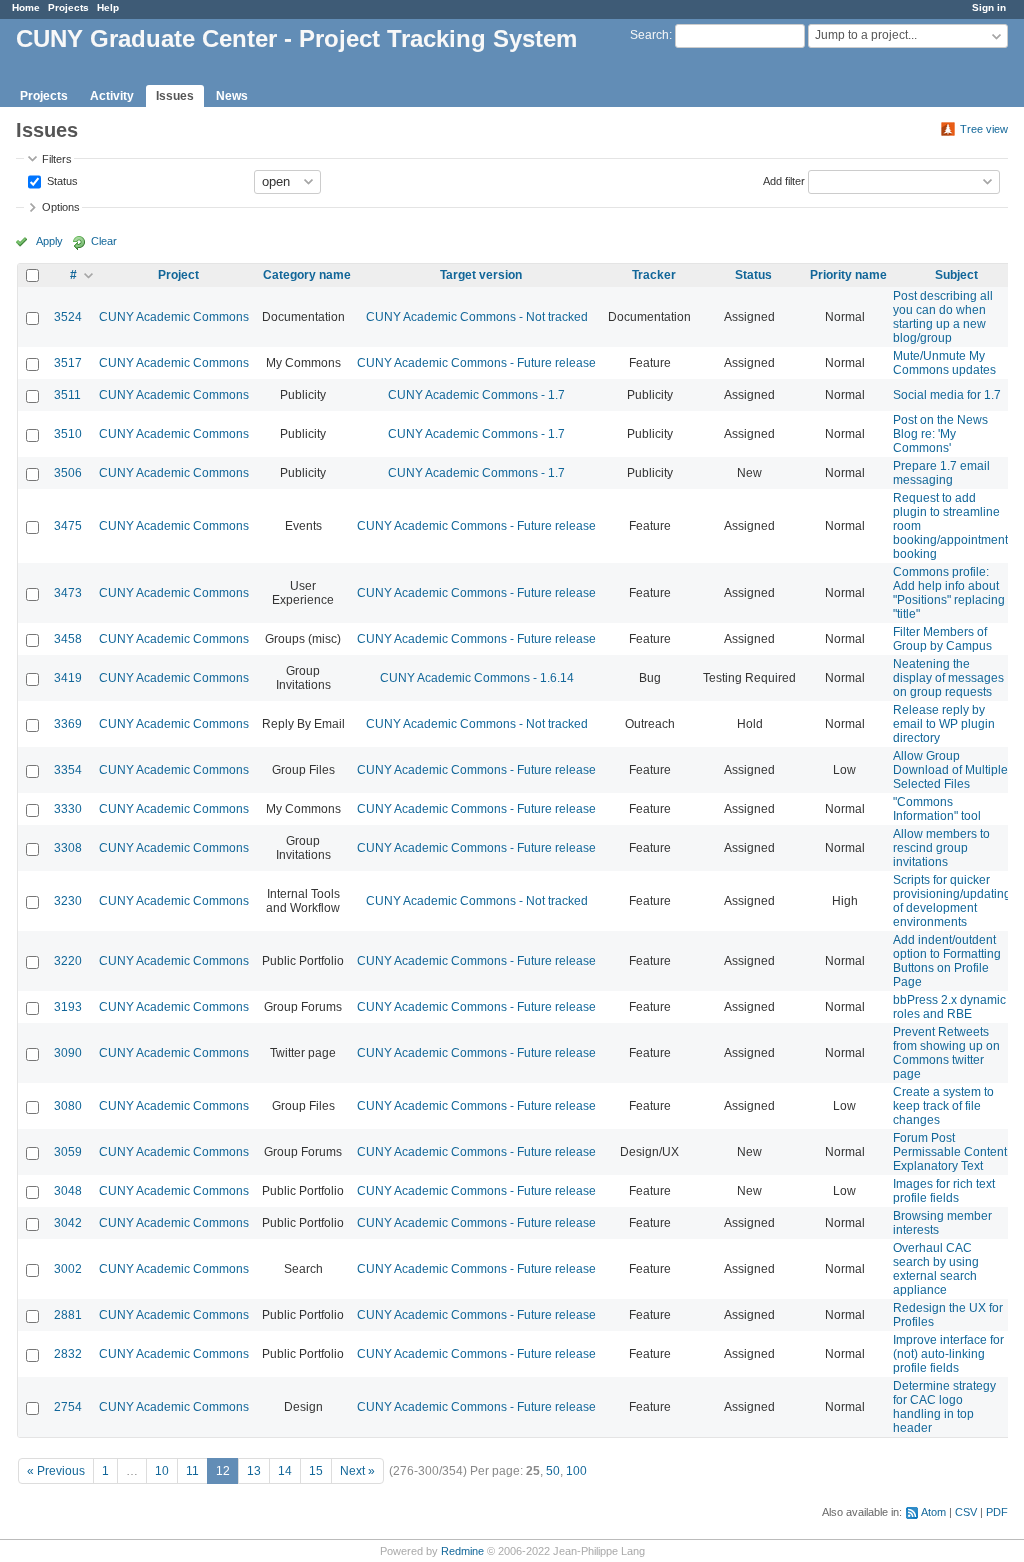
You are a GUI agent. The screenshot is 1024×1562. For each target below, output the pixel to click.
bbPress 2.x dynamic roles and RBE (949, 1007)
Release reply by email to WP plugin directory (944, 724)
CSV (966, 1512)
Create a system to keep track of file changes (943, 1106)
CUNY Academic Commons (174, 317)
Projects (68, 7)
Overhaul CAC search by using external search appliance (936, 1269)
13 (254, 1471)
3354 (68, 770)
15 (316, 1471)
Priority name (848, 275)
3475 (68, 526)
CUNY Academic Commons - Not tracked (477, 317)
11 (192, 1471)
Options (61, 207)
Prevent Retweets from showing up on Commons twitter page (946, 1053)
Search (649, 35)
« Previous (56, 1471)
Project (178, 275)
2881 (68, 1315)
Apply (49, 241)
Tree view (984, 129)
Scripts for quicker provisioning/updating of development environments (952, 901)
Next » (357, 1471)
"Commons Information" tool (937, 809)
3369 (68, 724)
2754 (68, 1407)
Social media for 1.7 (947, 395)
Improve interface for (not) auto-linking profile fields (948, 1354)
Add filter (784, 180)
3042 (68, 1223)
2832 (68, 1354)
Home (26, 7)
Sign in (989, 7)
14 (285, 1471)
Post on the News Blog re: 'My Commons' (940, 434)
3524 (68, 317)
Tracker (654, 275)
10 (162, 1471)
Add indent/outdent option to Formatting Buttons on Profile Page (947, 961)
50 (553, 1471)
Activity (112, 96)
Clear (104, 241)
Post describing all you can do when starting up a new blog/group (943, 317)
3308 (68, 848)
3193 (68, 1007)
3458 (68, 639)
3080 (68, 1106)
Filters (57, 159)
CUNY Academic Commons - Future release (476, 363)
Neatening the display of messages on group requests (948, 678)
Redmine (462, 1551)
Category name (307, 275)
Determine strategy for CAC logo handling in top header (944, 1407)
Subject (956, 275)
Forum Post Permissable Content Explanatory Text (950, 1152)
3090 (68, 1053)
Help (108, 7)
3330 (68, 809)
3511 (67, 395)
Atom (933, 1512)
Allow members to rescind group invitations (941, 848)
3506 (68, 473)
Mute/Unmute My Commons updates (944, 363)
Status (61, 180)
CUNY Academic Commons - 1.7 (476, 395)
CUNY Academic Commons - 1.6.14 (477, 678)
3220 (68, 961)
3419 (68, 678)
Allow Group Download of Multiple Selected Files (950, 770)
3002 (68, 1269)
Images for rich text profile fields (944, 1191)
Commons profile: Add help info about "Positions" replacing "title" (949, 593)
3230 (68, 901)
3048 (68, 1191)
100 (576, 1471)
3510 (68, 434)
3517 (68, 363)
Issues (175, 96)
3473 (68, 593)
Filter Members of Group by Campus (942, 639)
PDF (997, 1512)
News (232, 96)
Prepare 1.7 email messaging (941, 473)
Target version (481, 275)
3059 (68, 1152)
